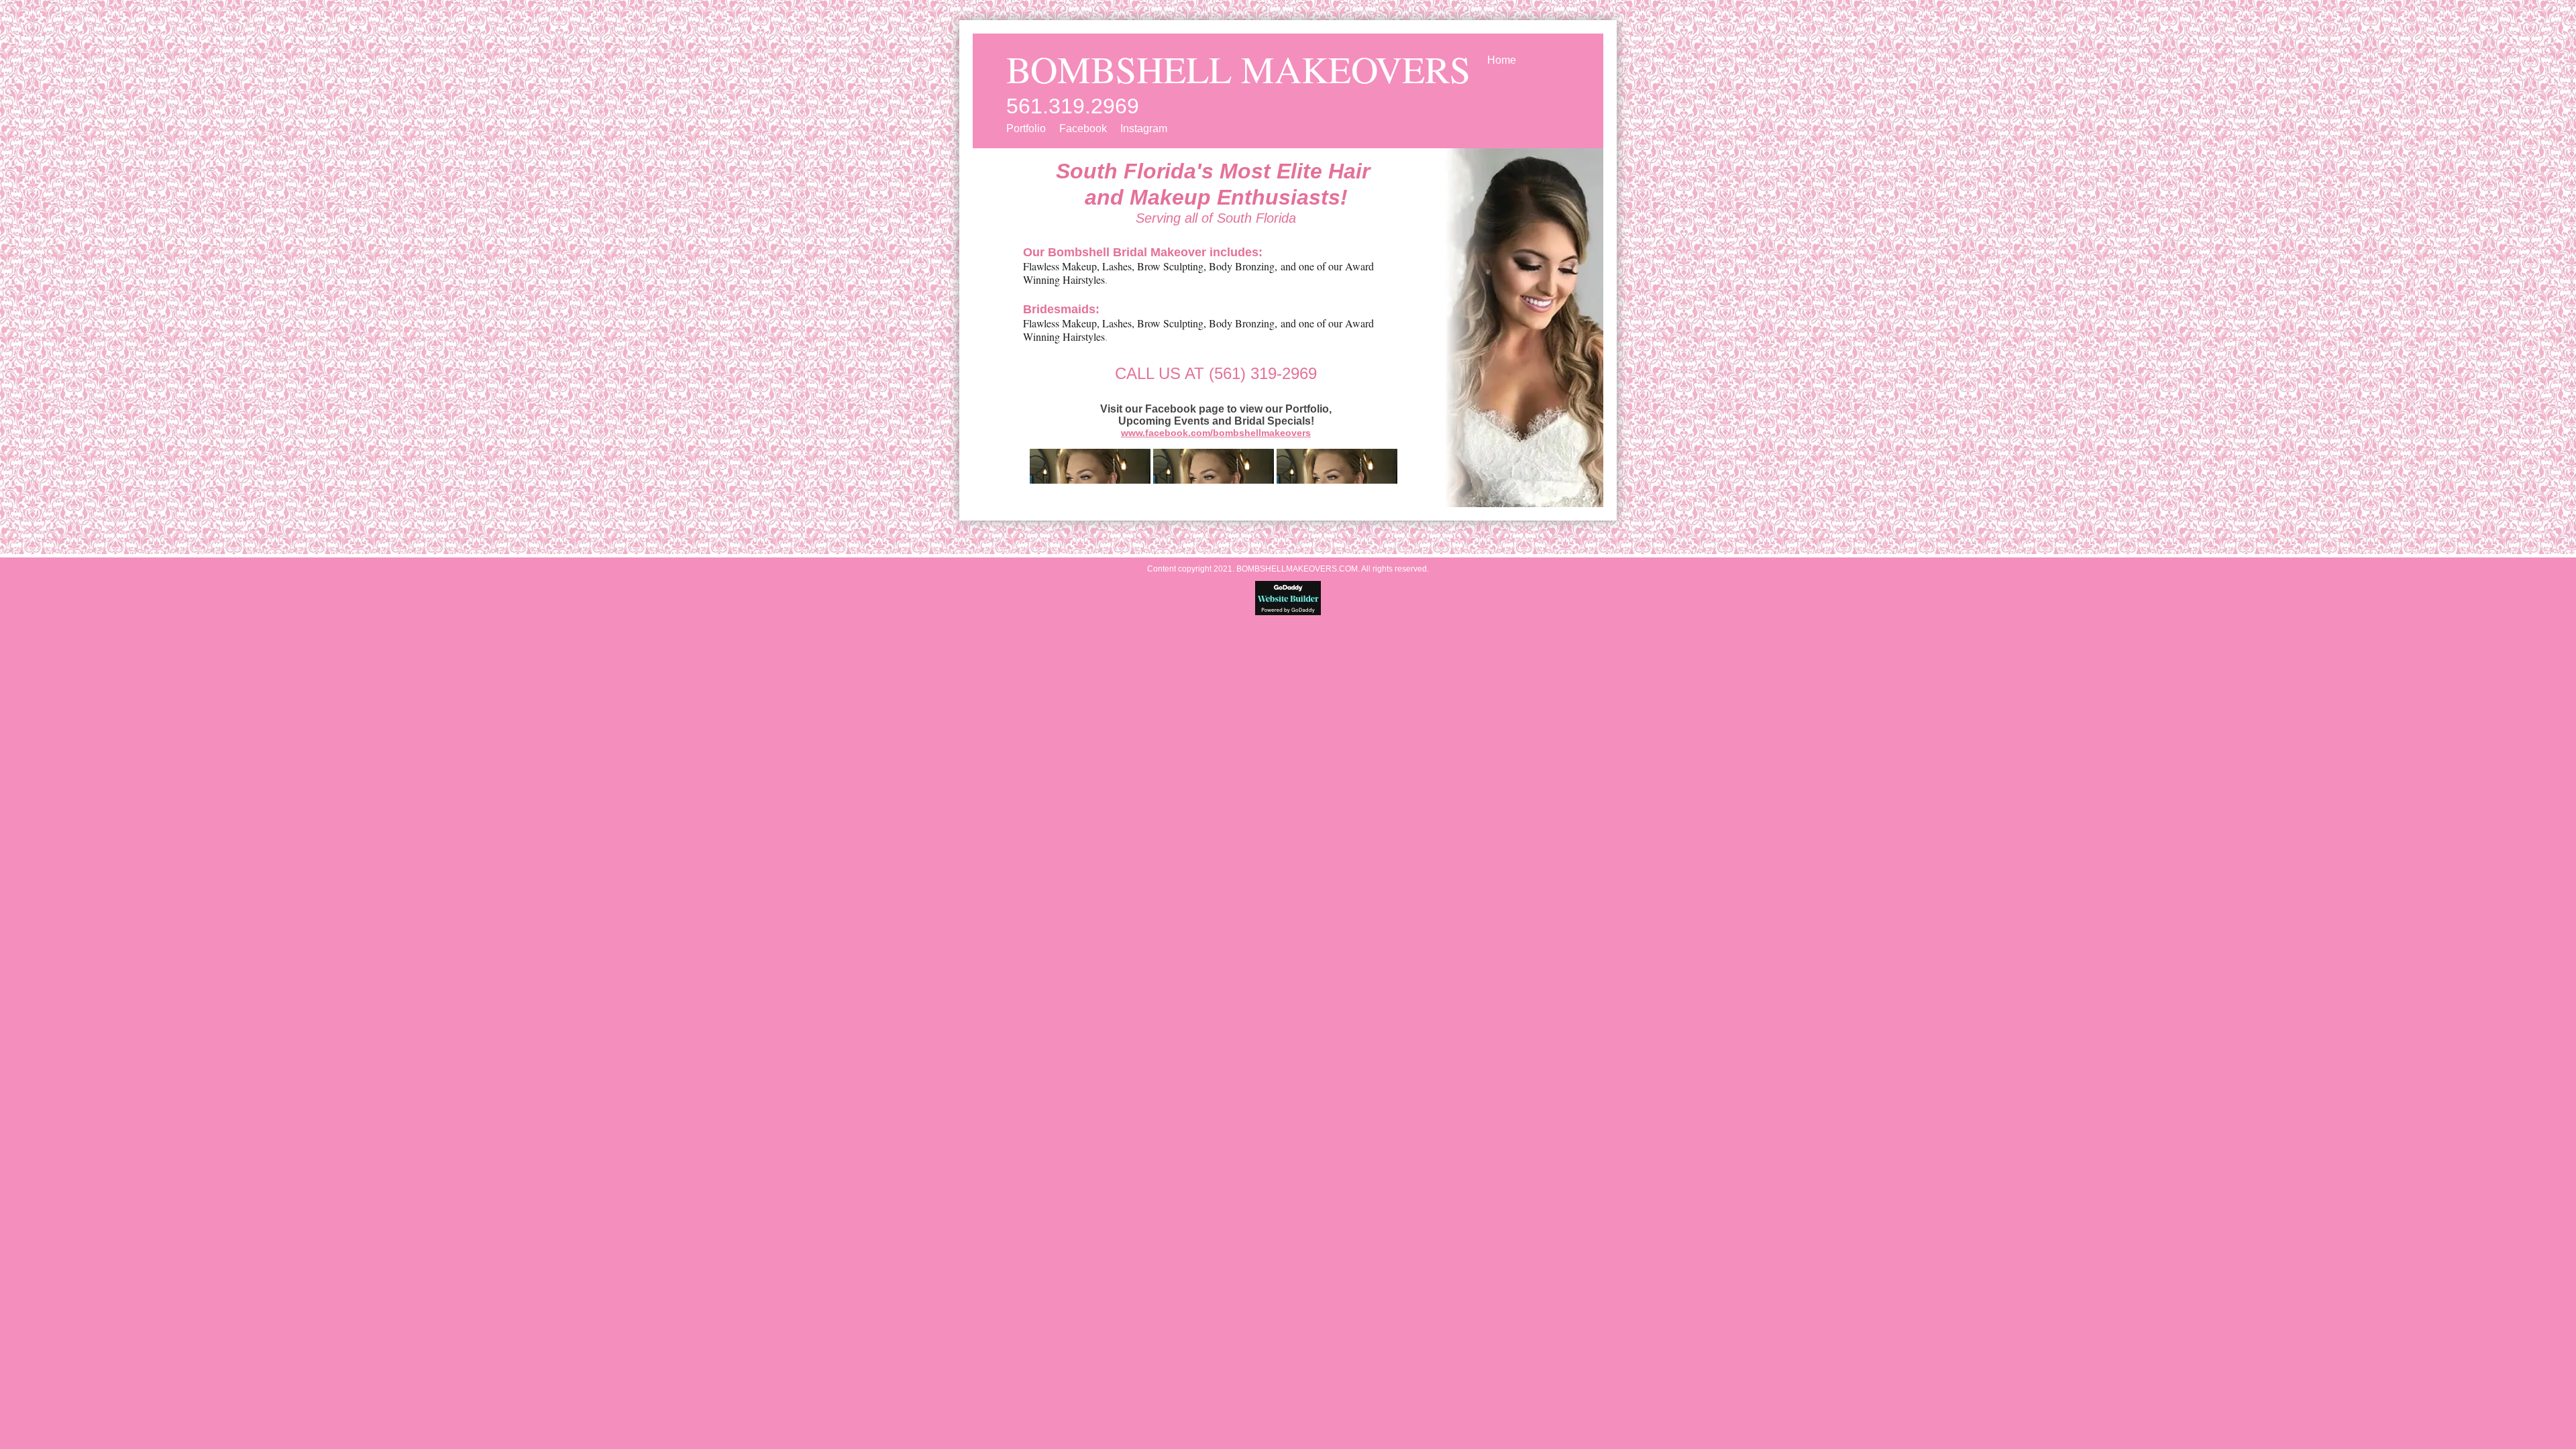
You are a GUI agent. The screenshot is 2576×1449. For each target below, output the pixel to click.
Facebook (1083, 128)
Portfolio (1026, 128)
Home (1502, 60)
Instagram (1144, 128)
